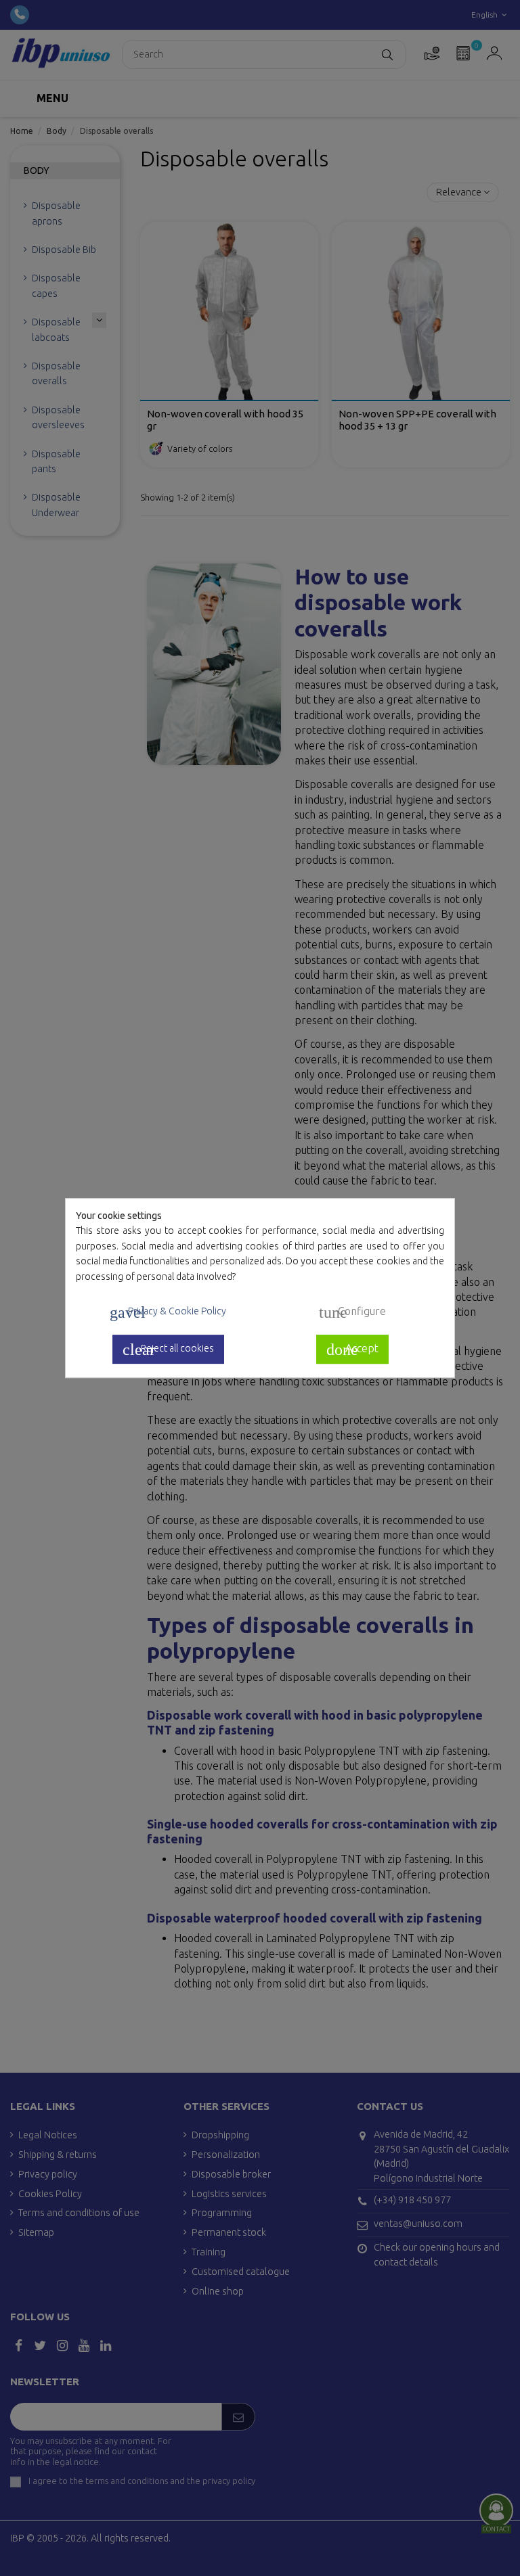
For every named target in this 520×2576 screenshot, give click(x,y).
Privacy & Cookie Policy (168, 1312)
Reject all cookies (168, 1350)
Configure (352, 1312)
